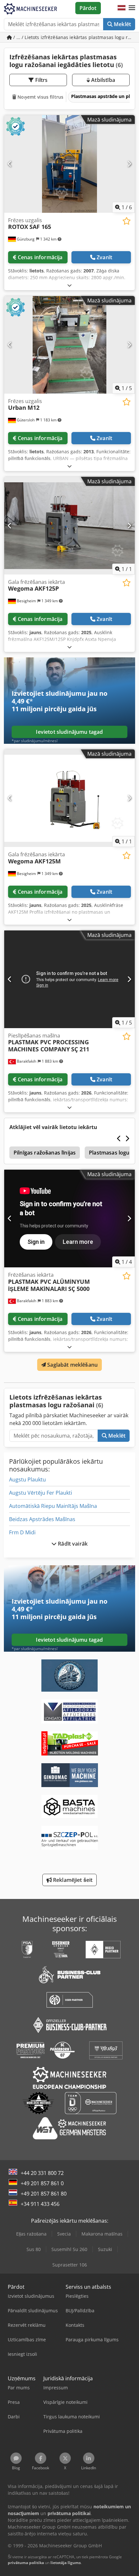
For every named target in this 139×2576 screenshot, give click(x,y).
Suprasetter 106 (70, 2265)
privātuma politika (26, 2563)
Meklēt (122, 24)
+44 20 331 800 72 (42, 2173)
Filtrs (41, 80)
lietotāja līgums (66, 2563)
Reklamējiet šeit (72, 1880)
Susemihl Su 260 (69, 2249)
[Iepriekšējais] (10, 164)
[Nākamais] (129, 164)
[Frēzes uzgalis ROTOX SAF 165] (69, 164)
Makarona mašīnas (102, 2234)
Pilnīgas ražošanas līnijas (45, 1153)
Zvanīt (104, 257)
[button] (132, 8)
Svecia (64, 2234)
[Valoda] (122, 8)
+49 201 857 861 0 (42, 2183)
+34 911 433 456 (40, 2204)
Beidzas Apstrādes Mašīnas (42, 1519)
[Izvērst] (69, 285)
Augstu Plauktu (27, 1480)
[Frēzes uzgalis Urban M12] (69, 345)
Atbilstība (102, 80)
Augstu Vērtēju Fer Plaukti (41, 1493)
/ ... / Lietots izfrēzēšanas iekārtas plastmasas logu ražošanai (74, 37)
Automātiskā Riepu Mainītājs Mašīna (53, 1506)
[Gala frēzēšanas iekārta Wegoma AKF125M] (69, 798)
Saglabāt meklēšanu (72, 1365)
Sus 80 (34, 2249)
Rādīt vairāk (72, 1544)
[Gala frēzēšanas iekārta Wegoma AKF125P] (69, 526)
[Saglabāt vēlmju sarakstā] (127, 221)
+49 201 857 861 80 (44, 2194)
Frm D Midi (22, 1532)
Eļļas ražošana (31, 2234)
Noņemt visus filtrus (40, 97)
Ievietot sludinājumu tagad (69, 732)
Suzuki (105, 2249)
